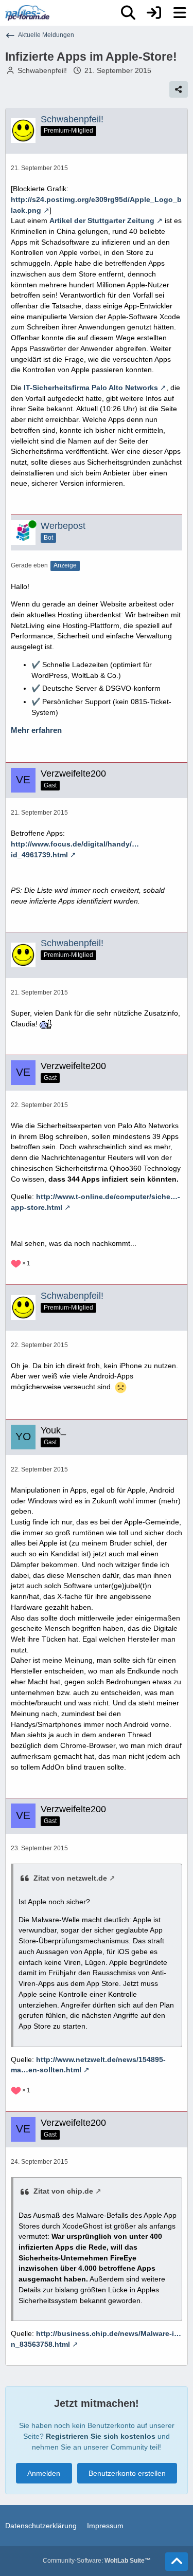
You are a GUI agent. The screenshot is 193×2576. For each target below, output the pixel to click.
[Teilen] (179, 89)
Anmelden (44, 2473)
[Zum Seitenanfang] (177, 2562)
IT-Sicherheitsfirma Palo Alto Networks (91, 388)
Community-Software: (97, 2561)
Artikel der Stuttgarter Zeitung (102, 220)
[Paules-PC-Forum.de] (27, 13)
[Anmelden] (154, 13)
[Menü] (180, 13)
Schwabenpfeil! (42, 70)
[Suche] (128, 13)
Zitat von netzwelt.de (70, 1878)
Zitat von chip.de (63, 2191)
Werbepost (63, 526)
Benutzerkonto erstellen (127, 2473)
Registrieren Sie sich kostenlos (101, 2436)
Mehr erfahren (36, 730)
